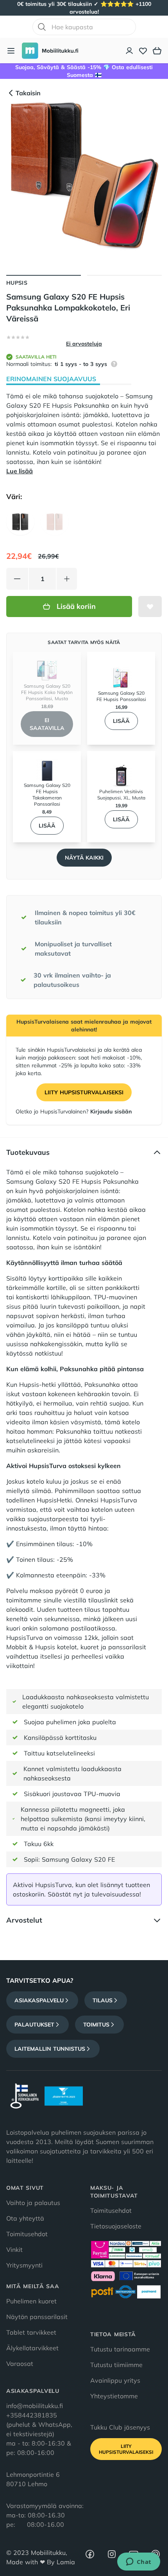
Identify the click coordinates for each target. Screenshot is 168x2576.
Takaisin (28, 93)
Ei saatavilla (47, 724)
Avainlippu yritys (115, 2380)
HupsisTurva (119, 1500)
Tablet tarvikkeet (31, 2332)
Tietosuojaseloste (116, 2226)
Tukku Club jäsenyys (120, 2427)
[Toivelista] (143, 51)
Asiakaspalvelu (39, 2000)
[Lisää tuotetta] (67, 579)
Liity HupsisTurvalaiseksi (84, 1092)
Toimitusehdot (27, 2234)
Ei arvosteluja (84, 344)
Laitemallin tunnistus (50, 2049)
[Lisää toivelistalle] (150, 607)
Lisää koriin (76, 606)
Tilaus (103, 2000)
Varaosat (20, 2364)
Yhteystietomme (114, 2396)
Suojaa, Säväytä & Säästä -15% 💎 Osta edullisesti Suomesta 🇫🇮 (84, 71)
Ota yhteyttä (25, 2218)
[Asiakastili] (130, 51)
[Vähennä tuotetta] (17, 579)
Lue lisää (20, 471)
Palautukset (34, 2025)
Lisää (121, 721)
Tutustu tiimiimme (116, 2365)
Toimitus (96, 2025)
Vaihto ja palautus (33, 2203)
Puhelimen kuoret (31, 2301)
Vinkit (14, 2250)
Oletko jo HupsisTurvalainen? (74, 1111)
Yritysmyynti (24, 2265)
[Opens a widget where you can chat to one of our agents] (139, 2562)
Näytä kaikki (84, 858)
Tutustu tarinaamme (120, 2349)
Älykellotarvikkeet (32, 2348)
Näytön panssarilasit (37, 2317)
